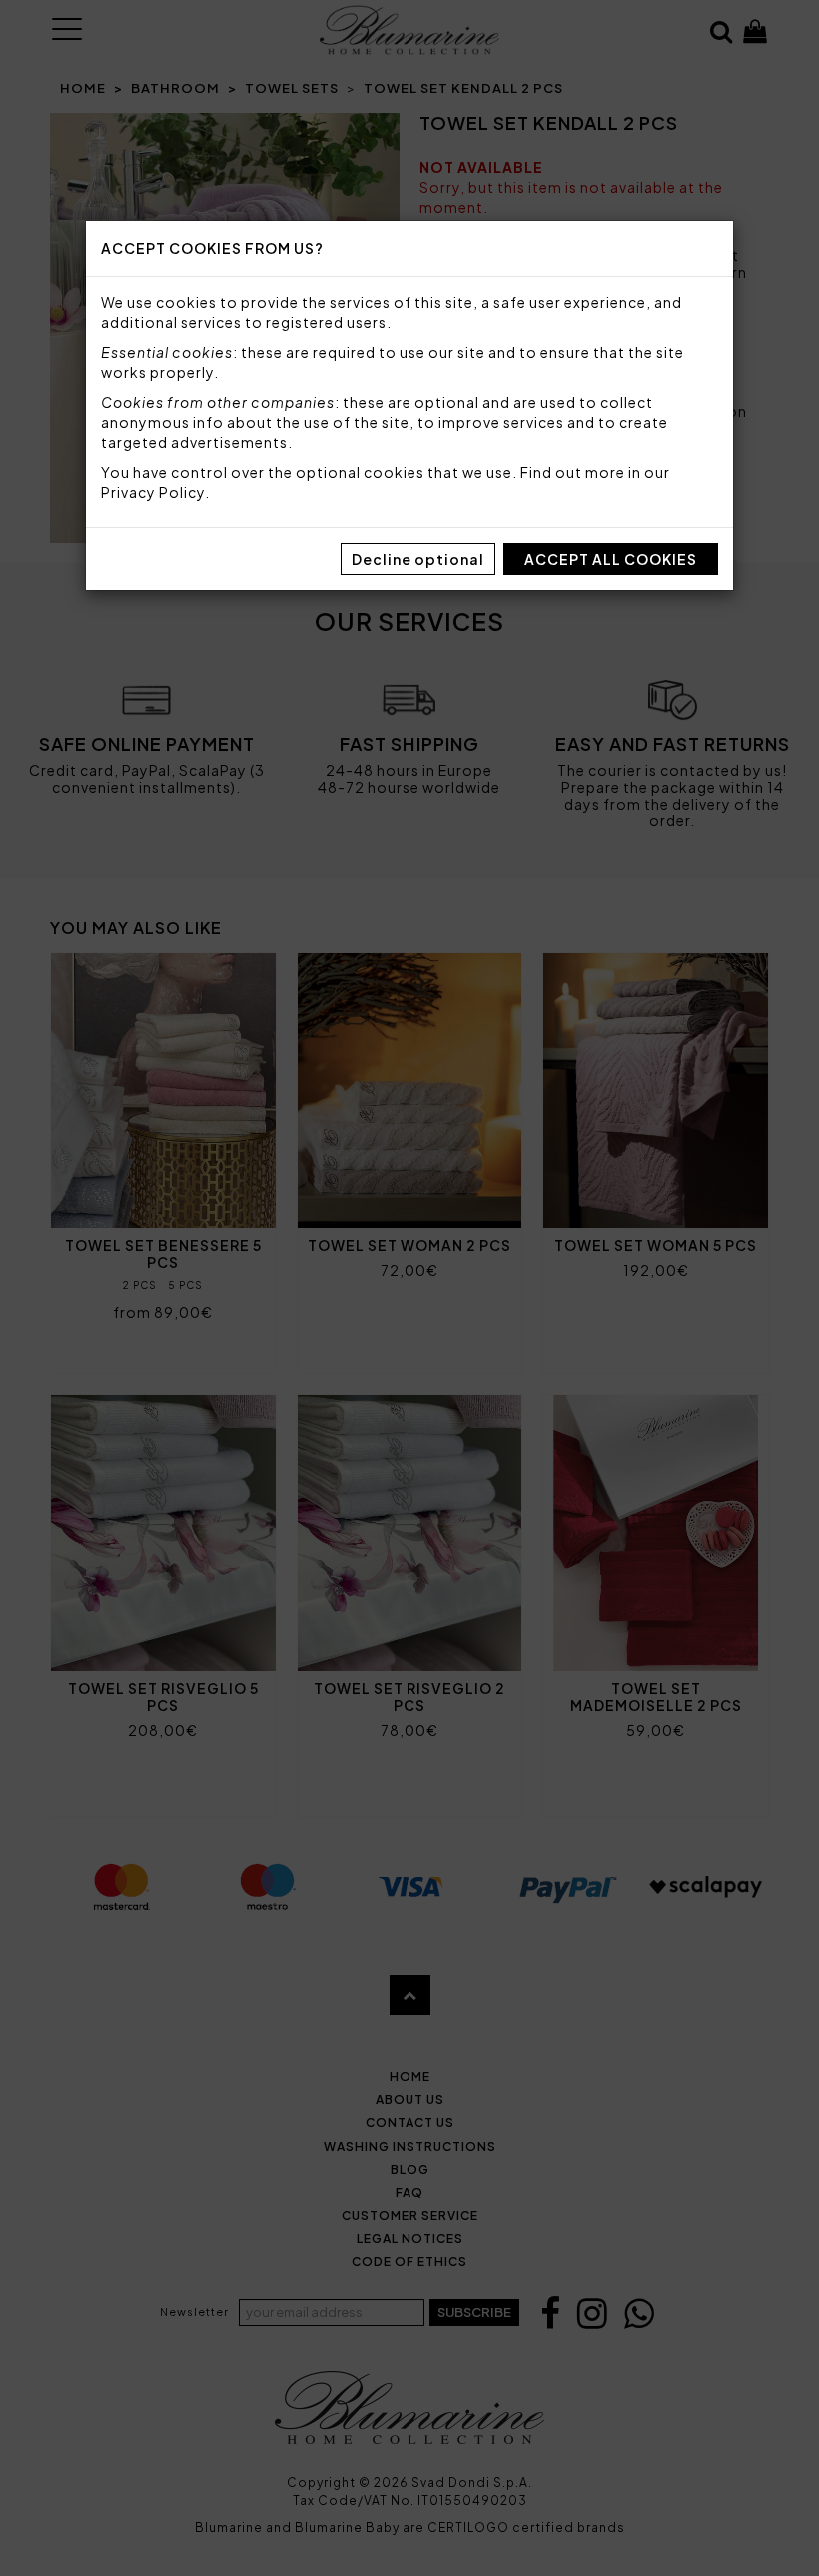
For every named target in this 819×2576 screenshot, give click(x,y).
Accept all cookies (611, 559)
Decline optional (418, 559)
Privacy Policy (153, 492)
